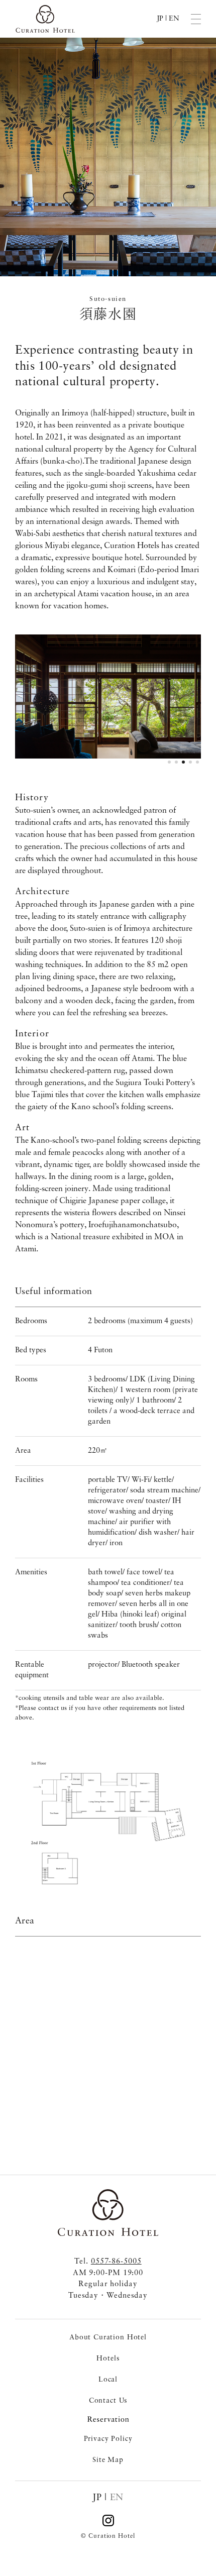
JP (160, 19)
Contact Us (108, 2401)
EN (174, 19)
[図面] (108, 1822)
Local (108, 2380)
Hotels (108, 2358)
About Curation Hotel (108, 2337)
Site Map (108, 2460)
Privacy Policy (108, 2439)
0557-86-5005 (116, 2262)
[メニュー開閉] (196, 19)
